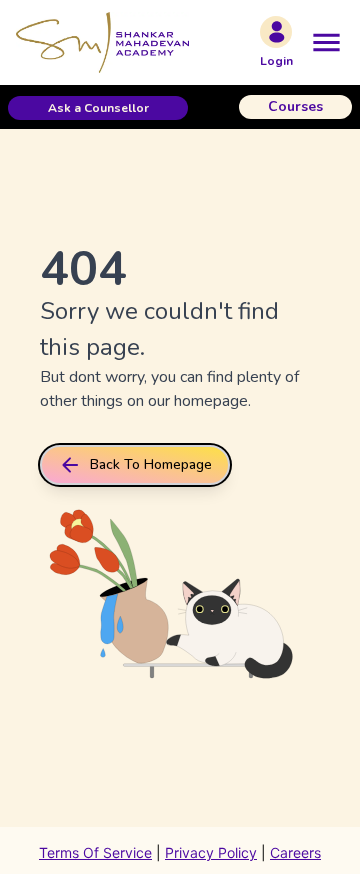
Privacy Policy (211, 852)
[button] (98, 108)
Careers (295, 852)
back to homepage (151, 464)
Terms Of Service (95, 852)
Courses (295, 106)
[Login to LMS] (276, 32)
